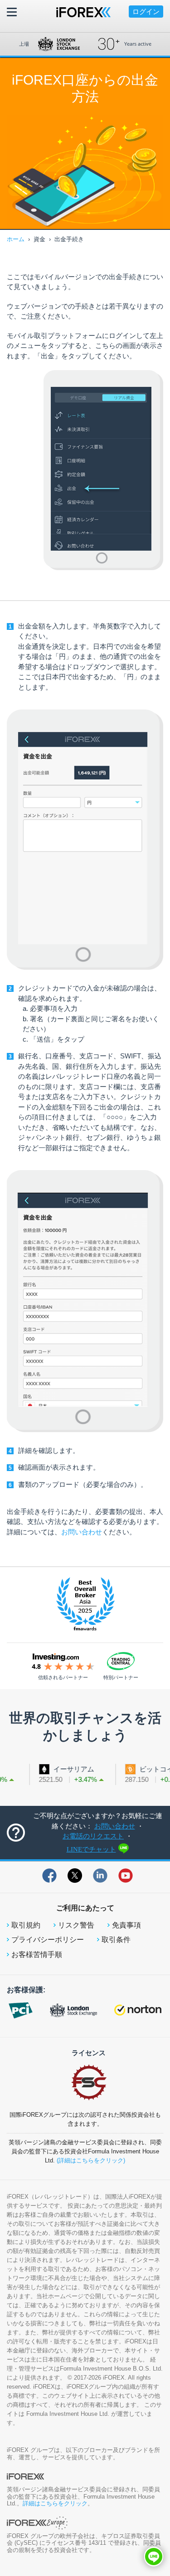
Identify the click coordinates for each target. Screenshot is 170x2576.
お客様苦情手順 (37, 1955)
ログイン (146, 12)
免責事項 (126, 1925)
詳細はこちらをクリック (55, 2503)
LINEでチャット (91, 1849)
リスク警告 (76, 1925)
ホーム (16, 239)
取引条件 (116, 1940)
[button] (154, 2557)
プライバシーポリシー (48, 1940)
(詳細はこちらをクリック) (91, 2160)
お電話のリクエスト (93, 1836)
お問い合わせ (82, 1532)
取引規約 (26, 1925)
